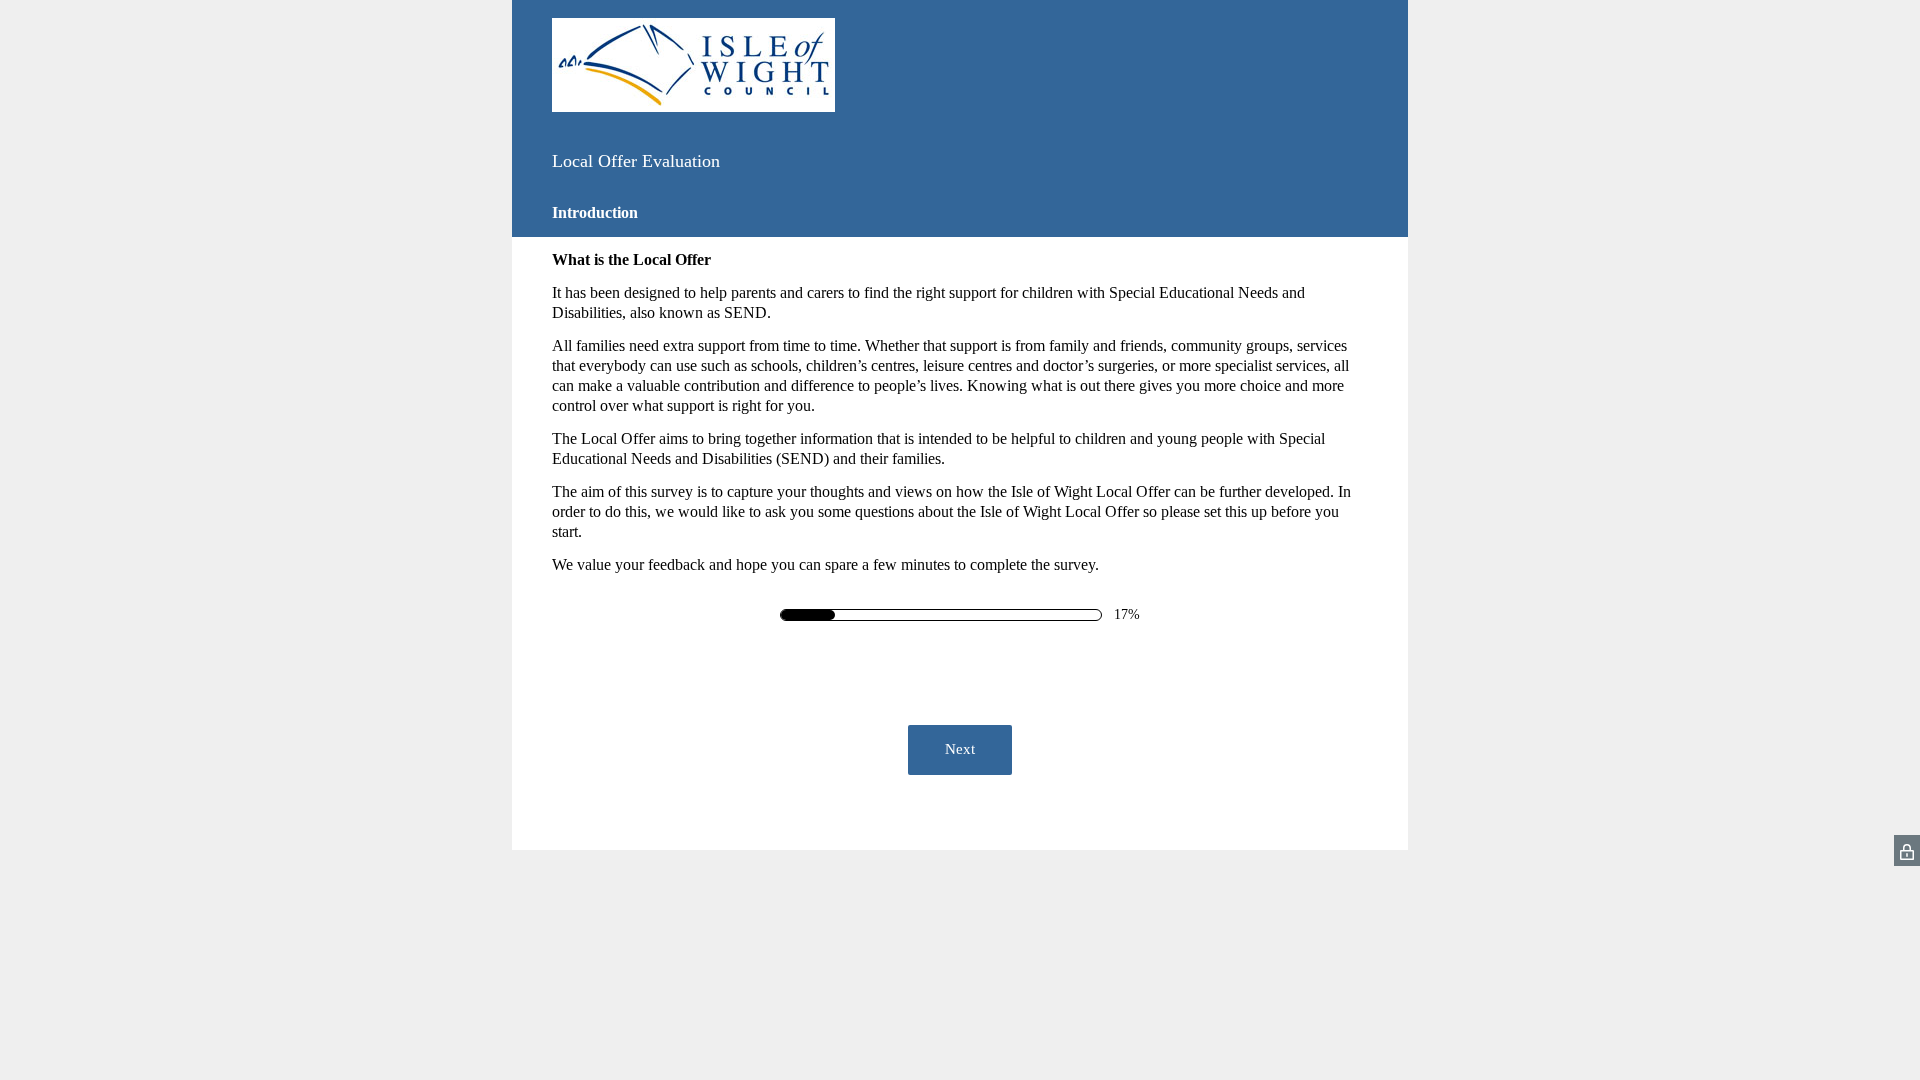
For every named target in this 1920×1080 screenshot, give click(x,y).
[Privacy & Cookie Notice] (1907, 850)
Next (960, 749)
